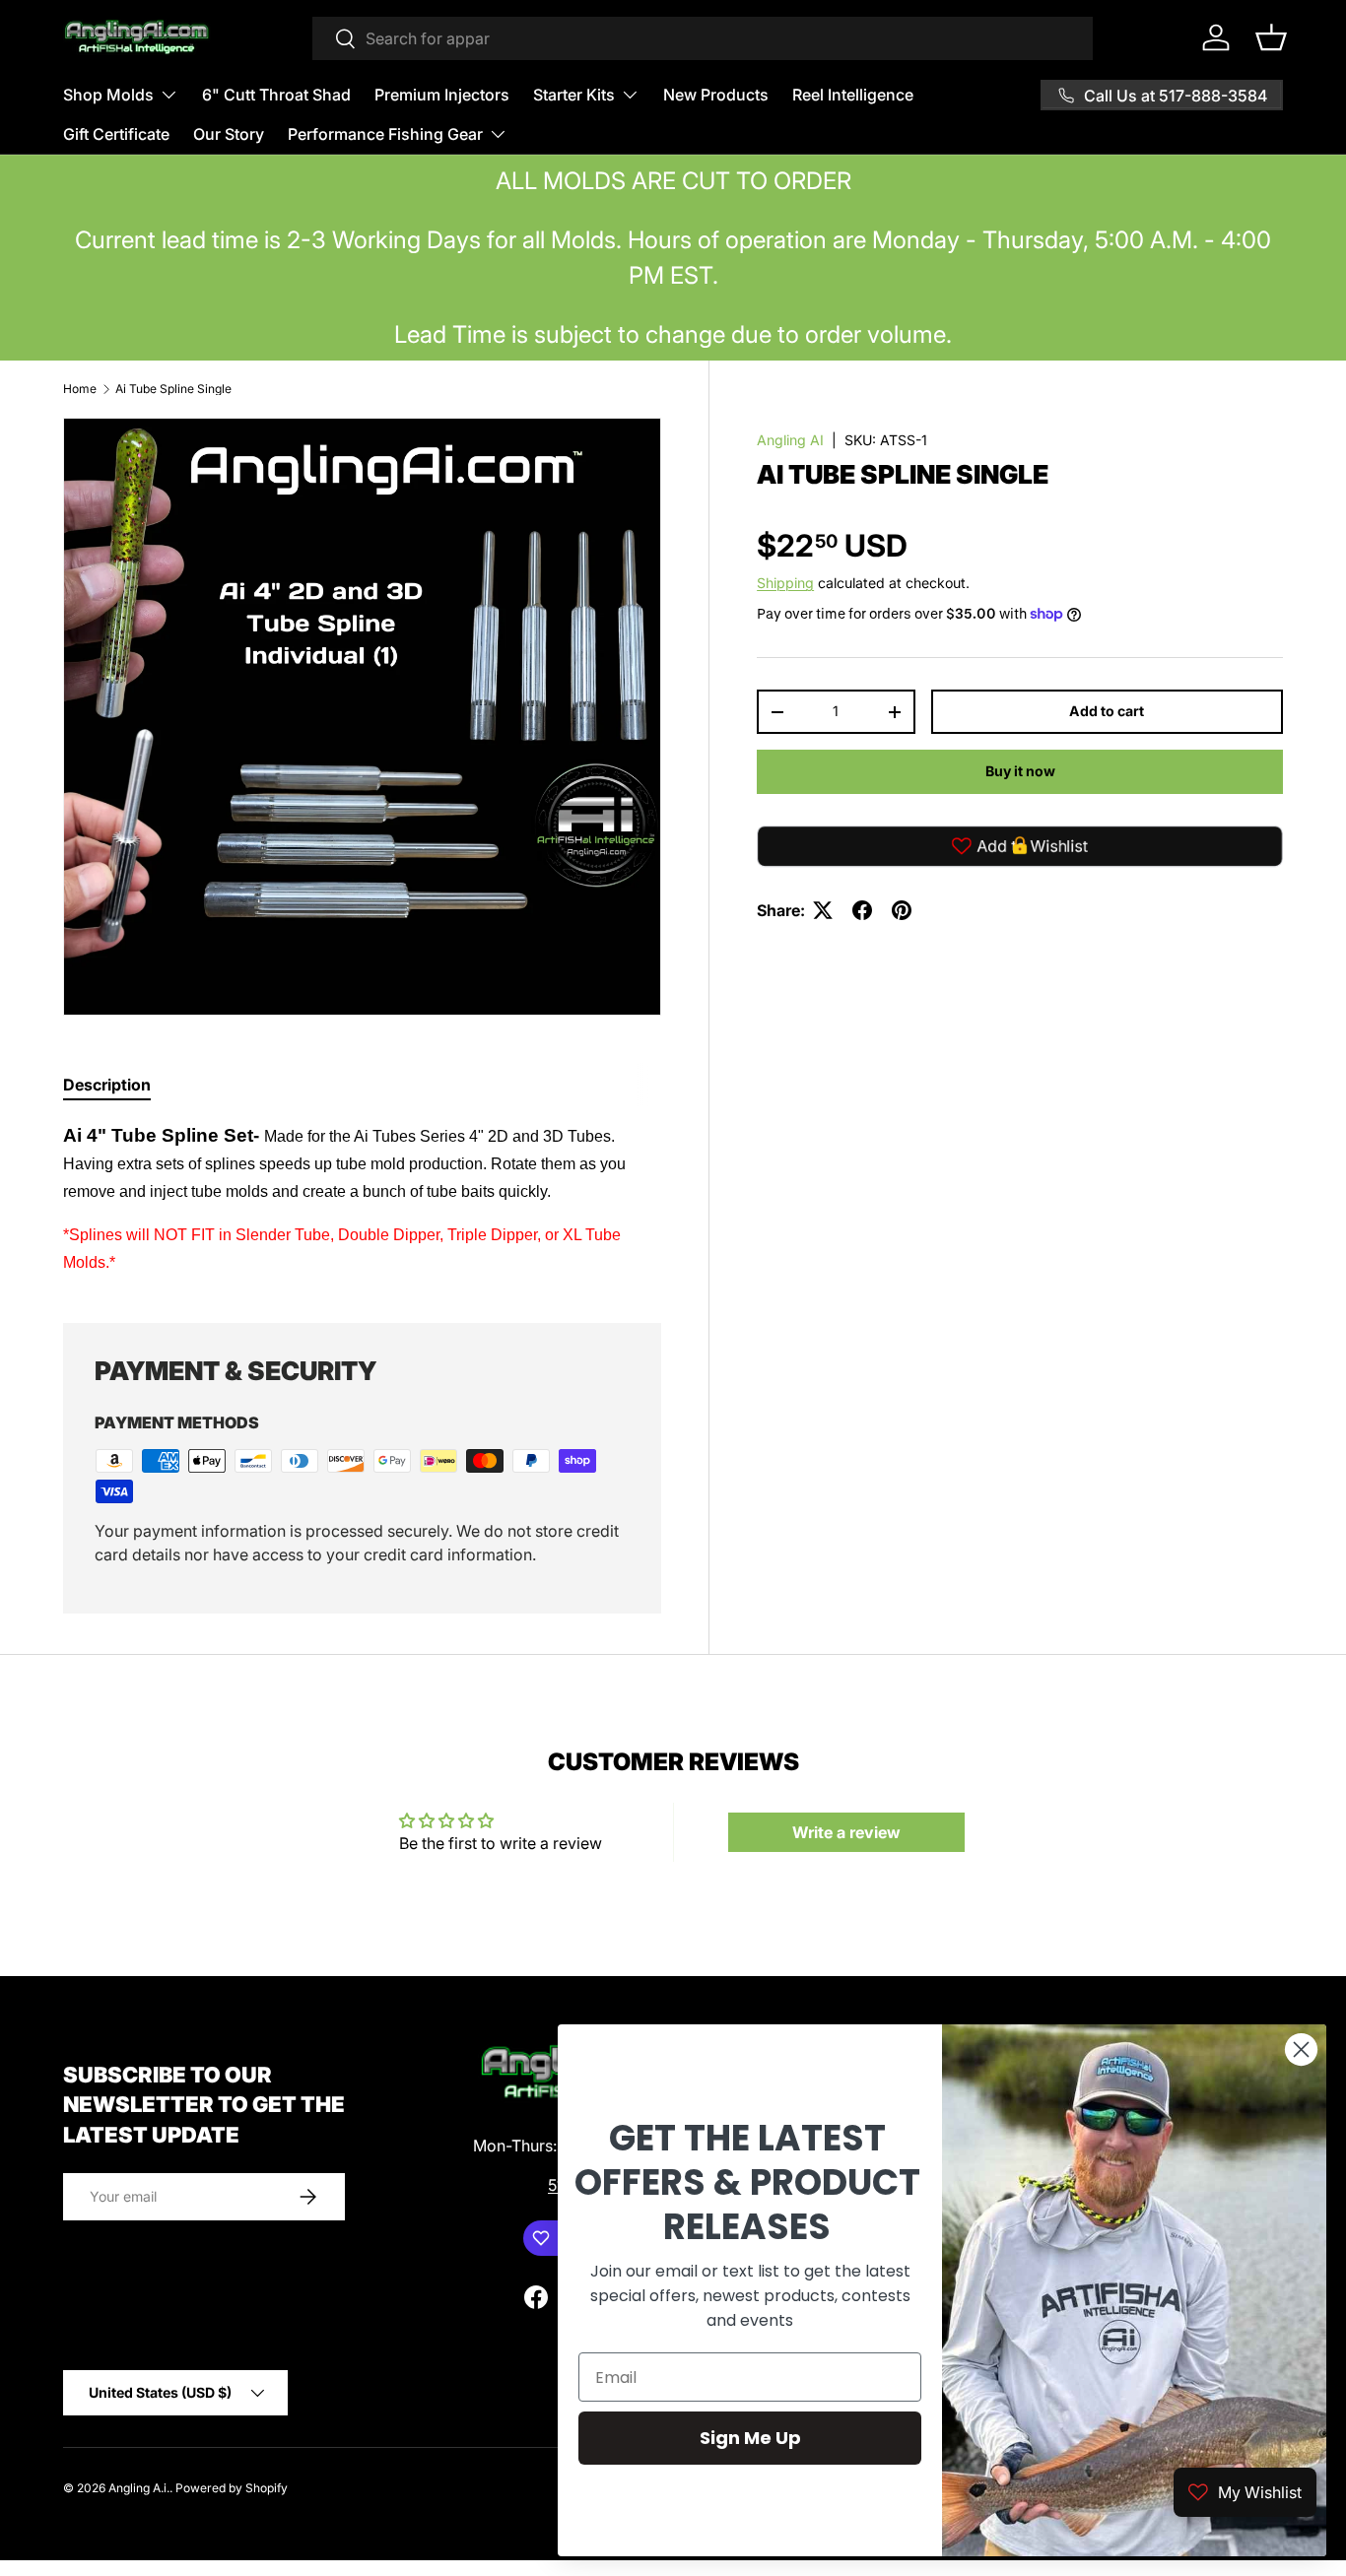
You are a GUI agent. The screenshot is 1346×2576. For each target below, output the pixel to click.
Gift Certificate (116, 134)
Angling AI (790, 440)
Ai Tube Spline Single (173, 389)
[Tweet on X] (823, 910)
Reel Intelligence (853, 95)
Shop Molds (108, 95)
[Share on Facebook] (862, 910)
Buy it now (1020, 771)
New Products (716, 95)
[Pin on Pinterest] (902, 910)
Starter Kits (574, 95)
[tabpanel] (362, 1199)
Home (80, 389)
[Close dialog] (1301, 2049)
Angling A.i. (139, 2488)
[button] (1271, 37)
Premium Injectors (442, 95)
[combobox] (703, 38)
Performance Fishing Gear (385, 134)
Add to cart (1107, 711)
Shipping (785, 583)
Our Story (229, 134)
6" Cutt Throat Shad (276, 95)
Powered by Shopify (232, 2488)
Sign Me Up (750, 2438)
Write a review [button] (846, 1832)
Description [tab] (107, 1085)
